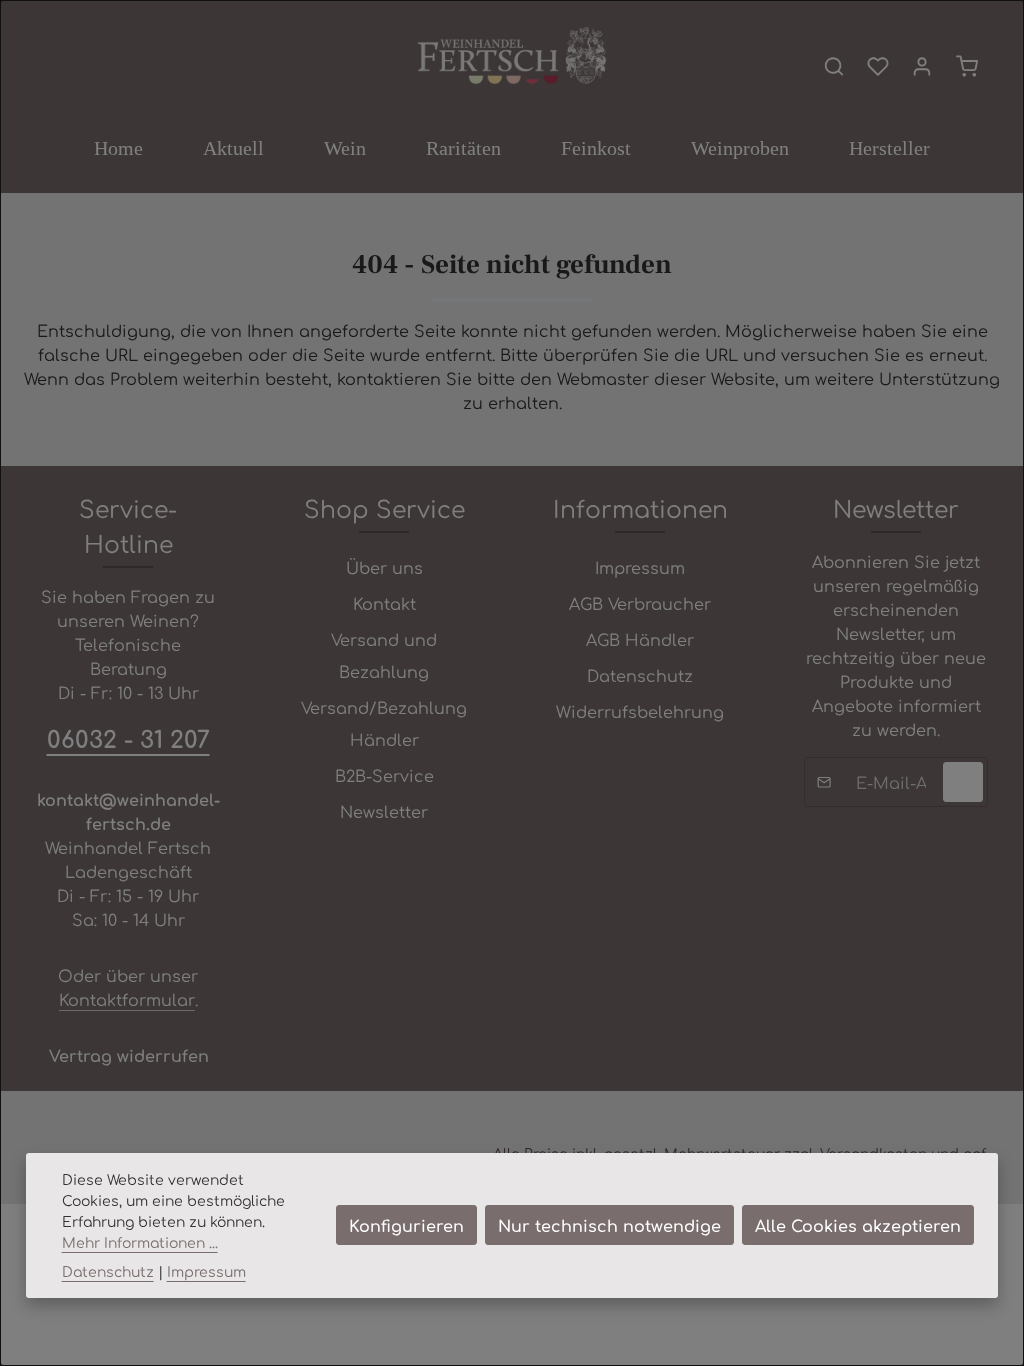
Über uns (384, 567)
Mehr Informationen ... (140, 1242)
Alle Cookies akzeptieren (858, 1225)
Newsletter (384, 811)
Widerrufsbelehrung (640, 711)
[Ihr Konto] (922, 66)
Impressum (640, 567)
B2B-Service (384, 775)
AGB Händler (640, 639)
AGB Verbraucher (640, 603)
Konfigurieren (406, 1225)
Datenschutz (640, 675)
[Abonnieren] (963, 782)
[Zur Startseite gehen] (511, 57)
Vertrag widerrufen (129, 1055)
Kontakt (384, 603)
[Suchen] (834, 66)
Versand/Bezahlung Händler (384, 723)
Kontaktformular (127, 999)
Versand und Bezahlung (384, 655)
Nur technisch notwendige (609, 1225)
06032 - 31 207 (128, 737)
